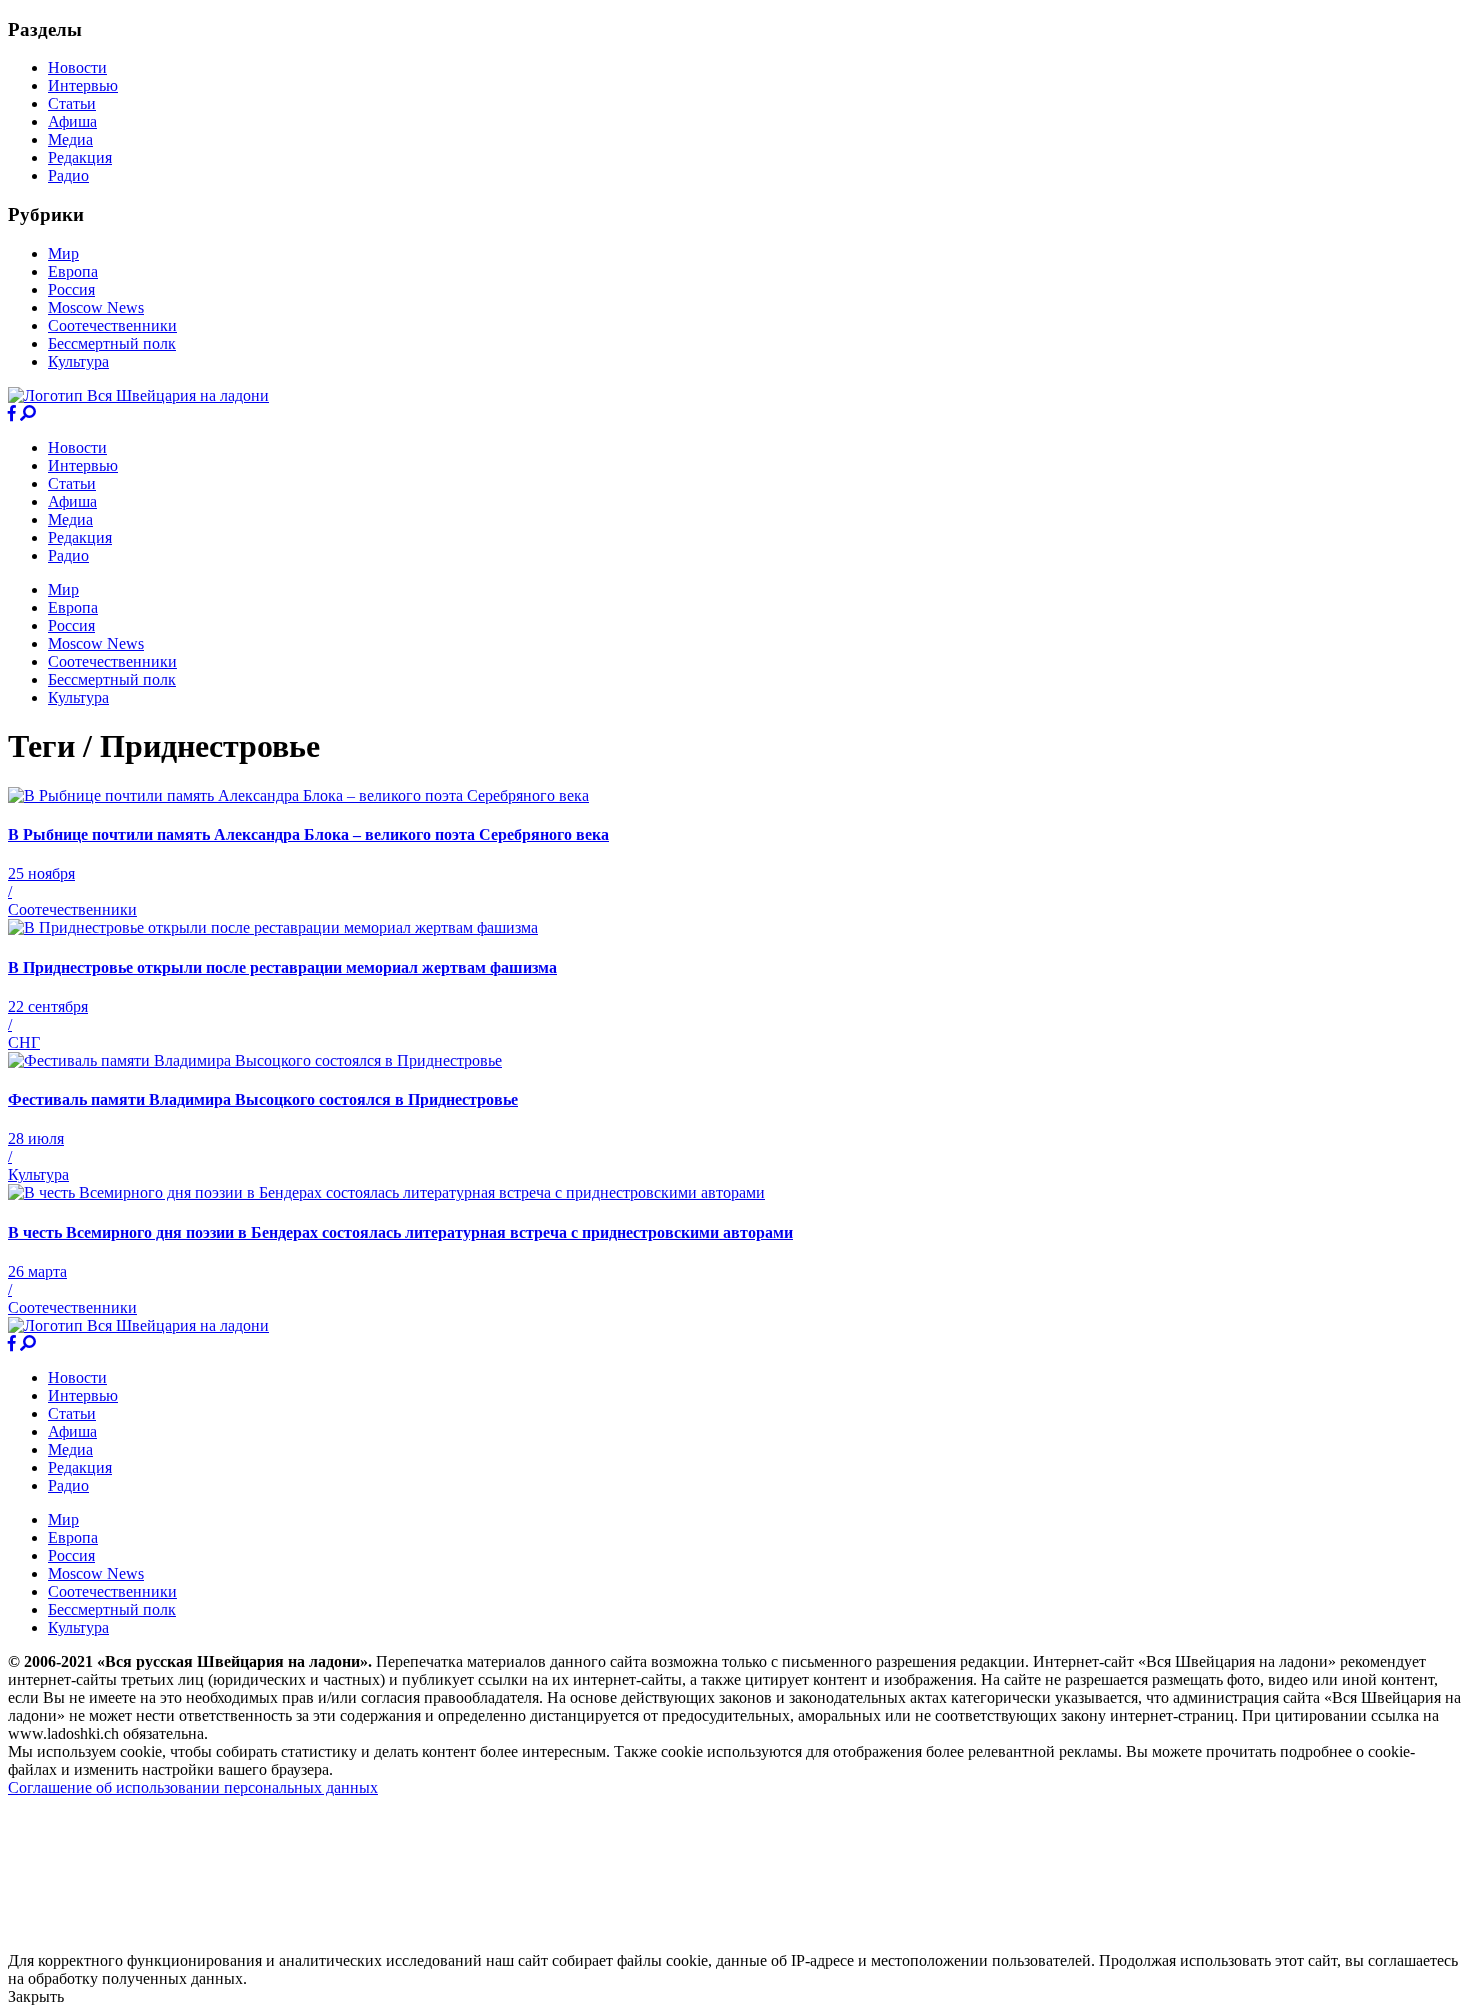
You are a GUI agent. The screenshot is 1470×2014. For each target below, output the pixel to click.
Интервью (83, 85)
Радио (68, 175)
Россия (71, 289)
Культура (78, 361)
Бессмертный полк (112, 343)
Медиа (70, 139)
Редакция (80, 157)
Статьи (72, 103)
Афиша (72, 121)
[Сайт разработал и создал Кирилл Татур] (185, 1942)
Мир (63, 253)
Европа (73, 271)
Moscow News (96, 307)
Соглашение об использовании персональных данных (193, 1787)
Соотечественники (112, 325)
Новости (77, 67)
